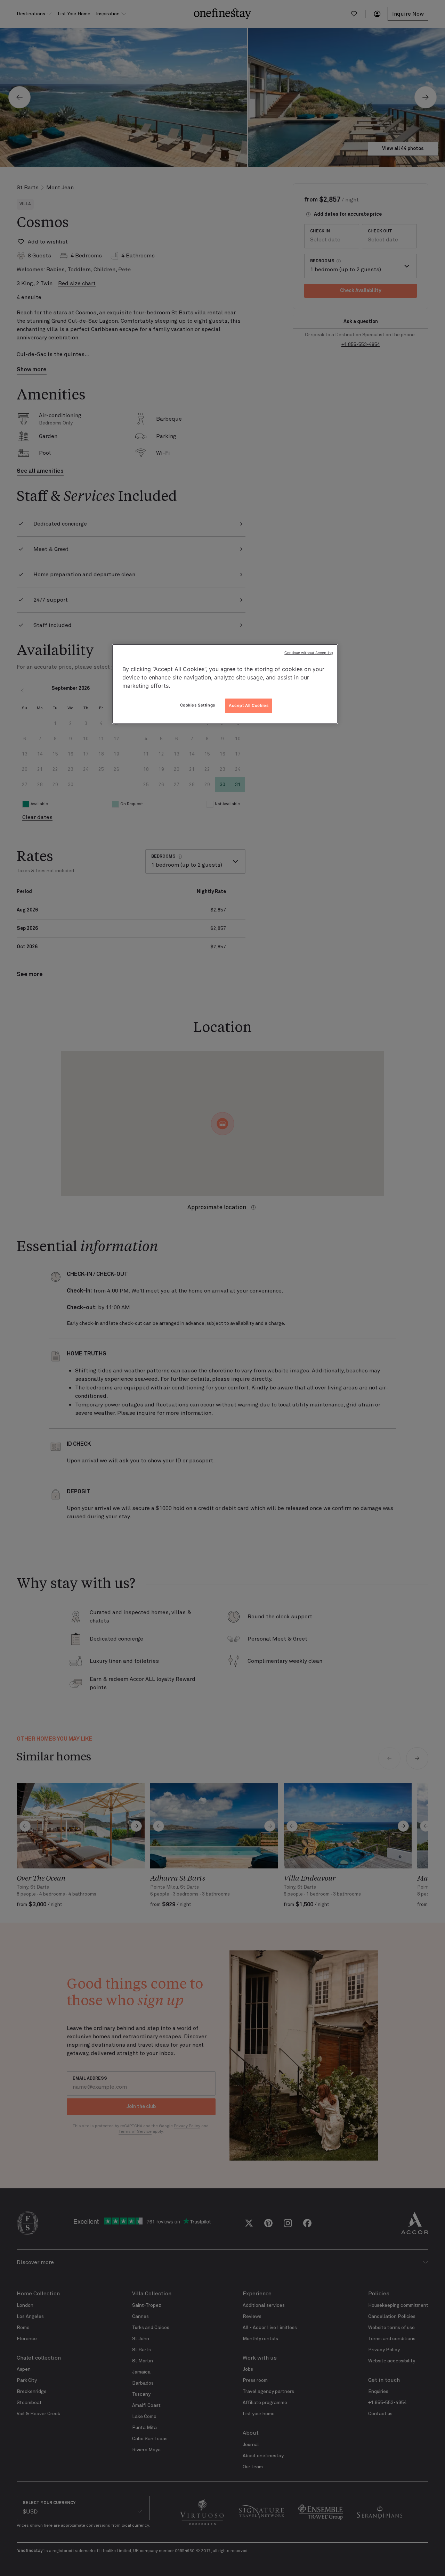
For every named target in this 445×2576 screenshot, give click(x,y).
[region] (225, 684)
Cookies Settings (198, 705)
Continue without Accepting (309, 653)
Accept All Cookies (249, 705)
